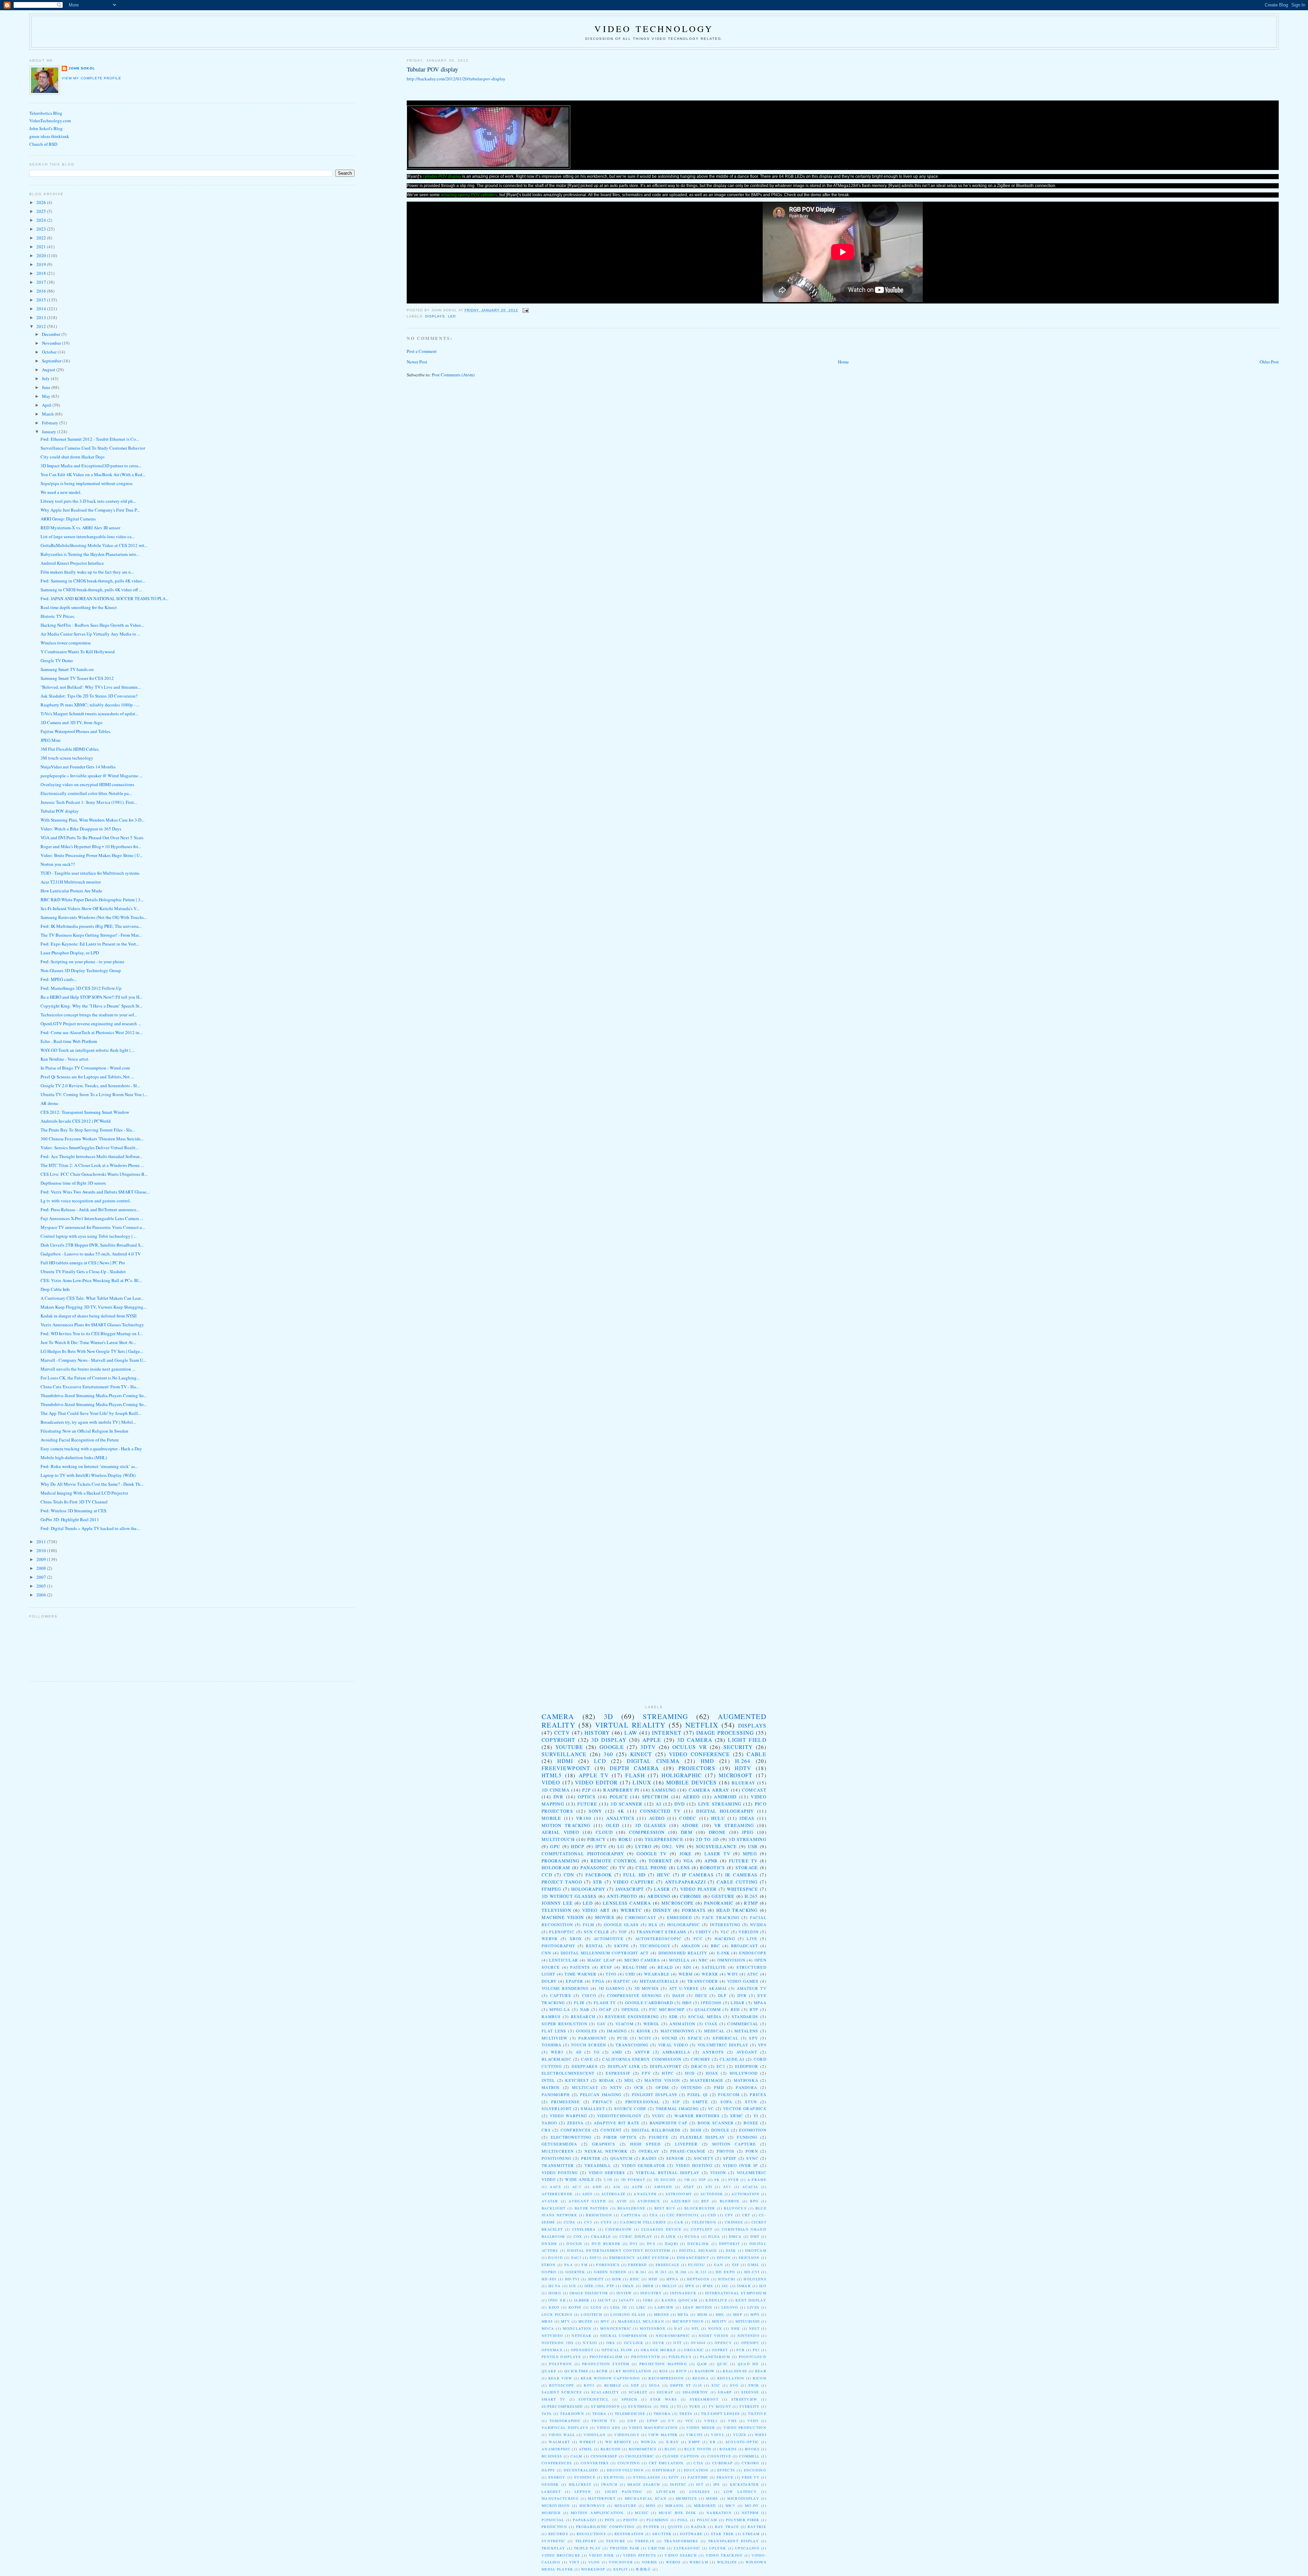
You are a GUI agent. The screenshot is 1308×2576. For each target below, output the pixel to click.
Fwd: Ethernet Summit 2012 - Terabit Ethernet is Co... (90, 439)
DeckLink (698, 2244)
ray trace (727, 2527)
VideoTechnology (620, 2116)
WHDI (761, 2435)
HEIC (635, 2279)
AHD (597, 2187)
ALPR (637, 2187)
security (738, 1747)
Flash (635, 1775)
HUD (690, 2073)
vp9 (762, 2045)
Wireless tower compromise (66, 643)
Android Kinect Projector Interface (72, 563)
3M (687, 2180)
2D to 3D (707, 1839)
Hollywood (744, 2073)
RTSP (606, 1967)
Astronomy (679, 2194)
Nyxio (590, 2343)
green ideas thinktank (49, 136)
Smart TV (554, 2399)
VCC (690, 2421)
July (46, 378)
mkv (730, 2505)
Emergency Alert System (639, 2258)
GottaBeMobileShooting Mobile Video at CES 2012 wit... (94, 545)
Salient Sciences (562, 2392)
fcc (698, 1939)
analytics (620, 1818)
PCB (741, 2350)
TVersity (749, 2406)
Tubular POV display (60, 811)
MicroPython (688, 2321)
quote (675, 2527)
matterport (602, 2498)
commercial (743, 2024)
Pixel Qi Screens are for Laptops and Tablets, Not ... (87, 1077)
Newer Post (417, 362)
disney (662, 1910)
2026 (42, 202)
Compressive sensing (634, 1995)
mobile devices (692, 1782)
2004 (42, 1595)
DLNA (714, 2236)
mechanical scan (646, 2498)
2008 (42, 1568)
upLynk (718, 2548)
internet (667, 1733)
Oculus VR (690, 1747)
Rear (761, 2371)
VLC (725, 1932)
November (52, 343)
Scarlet (638, 2392)
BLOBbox (730, 2201)
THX (665, 2406)
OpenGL (631, 2009)
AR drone (49, 1103)
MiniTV (720, 2321)
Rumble (613, 2385)
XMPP (694, 2442)
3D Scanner (626, 1804)
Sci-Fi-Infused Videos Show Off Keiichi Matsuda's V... (90, 908)
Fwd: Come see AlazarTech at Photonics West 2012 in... (91, 1032)
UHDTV (703, 1932)
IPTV (601, 1846)
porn (752, 2151)
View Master (663, 2435)
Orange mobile (658, 2350)
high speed (645, 2144)
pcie (622, 2038)
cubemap (722, 2463)
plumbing (658, 2520)
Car (679, 2222)
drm (687, 1832)
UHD (630, 1974)
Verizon (749, 1932)
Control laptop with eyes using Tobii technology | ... (89, 1236)
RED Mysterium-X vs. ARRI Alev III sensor (80, 528)
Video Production (745, 2427)
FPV (646, 2073)
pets (610, 2520)
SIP (676, 2102)
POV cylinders (484, 195)
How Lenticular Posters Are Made (71, 891)
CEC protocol (683, 2215)
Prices (758, 2095)
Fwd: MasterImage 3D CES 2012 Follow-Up (81, 988)
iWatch (609, 2484)
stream (751, 2534)
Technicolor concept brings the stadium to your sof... (89, 1015)
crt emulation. (667, 2463)
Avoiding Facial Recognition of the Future (80, 1440)
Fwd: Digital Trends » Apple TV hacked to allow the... (90, 1528)
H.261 (641, 2272)
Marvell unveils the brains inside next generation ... (88, 1369)
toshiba (551, 2045)
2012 (42, 326)
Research (583, 2017)
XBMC (737, 2116)
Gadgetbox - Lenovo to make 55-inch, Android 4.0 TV (91, 1254)
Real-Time (635, 1967)
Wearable (657, 1974)
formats (694, 1910)
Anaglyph (645, 2194)
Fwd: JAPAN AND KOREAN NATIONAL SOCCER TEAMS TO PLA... (105, 598)
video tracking (724, 2555)
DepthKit (729, 2244)
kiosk (644, 2031)
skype (622, 1946)
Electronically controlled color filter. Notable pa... (86, 793)
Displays (435, 316)
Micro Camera (642, 1960)
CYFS (606, 2222)
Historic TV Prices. (58, 616)
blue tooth (698, 2449)
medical (714, 2031)
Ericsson (749, 2258)
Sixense (750, 2392)
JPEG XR (557, 2300)
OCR (639, 2087)
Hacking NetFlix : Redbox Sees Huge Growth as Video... (92, 625)
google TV (652, 1854)
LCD (600, 1761)
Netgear (581, 2336)
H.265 (751, 1896)
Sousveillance (717, 1846)
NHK (736, 2328)
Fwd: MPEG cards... (59, 979)
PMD (719, 2087)
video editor (596, 1782)
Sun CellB (597, 1932)
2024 (42, 220)
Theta (686, 2414)
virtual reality (630, 1725)
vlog (594, 2562)
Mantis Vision (662, 2080)
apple (652, 1740)
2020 (42, 255)
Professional (643, 2102)
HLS (653, 1925)
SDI (687, 1967)
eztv (674, 2477)
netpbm (750, 2513)
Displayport (666, 2066)
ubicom (656, 2548)
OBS (611, 2343)
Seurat (665, 2392)
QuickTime (576, 2371)
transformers (681, 2541)
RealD (665, 1967)
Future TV (743, 1861)
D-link (669, 2236)
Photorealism (606, 2357)
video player (699, 1889)
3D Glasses (651, 1825)
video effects (640, 2555)
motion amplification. (598, 2513)
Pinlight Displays (655, 2095)
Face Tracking (721, 1917)
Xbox (576, 1939)
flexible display (703, 2137)
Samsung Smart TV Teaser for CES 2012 (77, 678)
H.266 (681, 2272)
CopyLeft (702, 2229)
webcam (699, 2562)
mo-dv (752, 2505)
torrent (660, 1861)
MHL (720, 2314)
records (558, 2534)
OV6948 (698, 2343)
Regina (701, 2378)
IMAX (628, 2286)
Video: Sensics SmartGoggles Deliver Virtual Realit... (90, 1148)
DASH (678, 1995)
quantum (621, 2158)
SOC (716, 2385)
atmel (586, 2449)
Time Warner (580, 1974)
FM (585, 2265)
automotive (609, 1939)
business (552, 2456)
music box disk (678, 2513)
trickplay (554, 2548)
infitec (678, 2484)
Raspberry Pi (621, 1790)
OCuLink (634, 2343)
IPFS (690, 2286)
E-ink (723, 1953)
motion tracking (566, 1825)
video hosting (694, 2165)
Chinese (734, 2222)
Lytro (643, 1846)
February (51, 423)
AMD (617, 2052)
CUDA (570, 2222)
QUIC (722, 2364)
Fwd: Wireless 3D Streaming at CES (73, 1511)
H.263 (661, 2272)
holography (588, 1889)
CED (712, 2215)
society (704, 2158)
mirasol (675, 2505)
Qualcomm (707, 2009)
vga (688, 1861)
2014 (42, 309)
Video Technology (654, 29)
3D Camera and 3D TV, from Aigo (72, 722)
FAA (569, 2265)
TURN (695, 2406)
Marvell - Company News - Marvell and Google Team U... (93, 1360)
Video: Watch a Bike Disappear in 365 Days (81, 829)
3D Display (609, 1740)
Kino (554, 2307)
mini (651, 2505)
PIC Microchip (667, 2009)
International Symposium (736, 2293)
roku (625, 1839)
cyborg (751, 2463)
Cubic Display (636, 2236)
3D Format (633, 2180)
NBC (703, 1960)
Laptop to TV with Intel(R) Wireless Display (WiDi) (88, 1475)
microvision (556, 2505)
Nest (754, 2328)
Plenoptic (562, 1932)
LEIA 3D (619, 2307)
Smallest (593, 2109)
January (50, 432)
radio (649, 2158)
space (695, 2038)
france (725, 2477)
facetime (698, 2477)
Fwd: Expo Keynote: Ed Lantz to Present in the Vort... (90, 944)
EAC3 (576, 2258)
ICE (573, 2286)
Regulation (731, 2378)
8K (717, 2180)
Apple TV (594, 1775)
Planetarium (715, 2357)
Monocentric (616, 2328)
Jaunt (604, 2300)
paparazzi (585, 2520)
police (619, 1797)
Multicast (585, 2087)
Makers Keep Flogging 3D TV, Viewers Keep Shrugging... (94, 1307)
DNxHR (549, 2244)
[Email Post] (525, 310)
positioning (556, 2158)
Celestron (704, 2222)
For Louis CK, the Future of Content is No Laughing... (90, 1378)
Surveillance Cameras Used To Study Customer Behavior (93, 448)
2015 (42, 300)
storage (747, 1868)
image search (644, 2484)
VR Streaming (734, 1825)
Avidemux (649, 2201)
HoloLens (755, 2279)
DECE (701, 1995)
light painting (624, 2492)
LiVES (753, 2307)
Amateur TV (752, 1988)
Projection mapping (663, 2364)
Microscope (678, 1903)
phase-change (688, 2151)
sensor (675, 2158)
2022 (42, 238)
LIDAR (738, 2003)
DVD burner (606, 2244)
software (691, 2534)
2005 (42, 1586)
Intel (548, 2080)
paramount (593, 2038)
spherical (726, 2038)
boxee (751, 2123)
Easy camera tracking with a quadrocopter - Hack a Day (91, 1449)
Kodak (607, 2080)
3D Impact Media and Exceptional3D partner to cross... (91, 466)
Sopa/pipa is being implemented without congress (87, 483)
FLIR (579, 2003)
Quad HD (748, 2364)
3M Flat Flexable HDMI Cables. (70, 749)
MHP (738, 2314)
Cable (757, 1754)
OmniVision (731, 1960)
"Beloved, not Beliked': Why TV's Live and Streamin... (91, 687)
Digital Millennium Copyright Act (605, 1953)
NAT (678, 2328)
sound (670, 2038)
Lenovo (730, 2307)
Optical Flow (617, 2350)
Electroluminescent (568, 2073)
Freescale (668, 2265)
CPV (729, 2215)
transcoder (703, 1981)
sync (752, 2158)
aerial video (560, 1832)
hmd (707, 1761)
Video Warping (568, 2116)
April (47, 405)
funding (747, 2137)
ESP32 (596, 2258)
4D (579, 2052)
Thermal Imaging (677, 2109)
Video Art (596, 1910)
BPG (754, 2201)
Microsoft (736, 1775)
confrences (576, 2130)
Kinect (641, 1754)
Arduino (659, 1896)
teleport (586, 2541)
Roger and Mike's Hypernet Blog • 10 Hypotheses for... (91, 846)
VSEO (753, 2421)
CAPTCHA (631, 2215)
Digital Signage (698, 2250)
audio (657, 1818)
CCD (547, 1875)
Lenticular (564, 1960)
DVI (634, 2244)
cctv (562, 1733)
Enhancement (693, 2258)
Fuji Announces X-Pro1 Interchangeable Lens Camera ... (92, 1218)
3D (609, 1716)
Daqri (672, 2244)
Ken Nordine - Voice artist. (65, 1059)
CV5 (588, 2222)
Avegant (747, 2052)
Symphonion (605, 2406)
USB (753, 1846)
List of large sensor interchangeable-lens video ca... (88, 536)
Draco (699, 2066)
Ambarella (676, 2052)
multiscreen (558, 2151)
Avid (622, 2201)
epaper (574, 1981)
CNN (546, 1953)
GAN (719, 2265)
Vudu (658, 2116)
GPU (555, 1846)
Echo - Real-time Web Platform (69, 1041)
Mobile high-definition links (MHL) (74, 1457)
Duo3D (556, 2258)
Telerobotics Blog (46, 113)
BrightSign (599, 2215)
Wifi (733, 1974)
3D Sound (665, 2180)
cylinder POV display (442, 176)
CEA (654, 2215)
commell (749, 2456)
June (47, 387)
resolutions (591, 2534)
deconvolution (625, 2470)
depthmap (664, 2470)
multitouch (558, 1839)
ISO (763, 2286)
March (48, 414)
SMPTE (700, 2102)
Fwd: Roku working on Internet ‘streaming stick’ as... (89, 1466)
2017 (42, 282)
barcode (611, 2449)
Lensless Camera (627, 1903)
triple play (587, 2548)
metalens (746, 2031)
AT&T (689, 2187)
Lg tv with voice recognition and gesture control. (86, 1201)
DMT (755, 2236)
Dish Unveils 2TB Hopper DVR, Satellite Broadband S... (92, 1245)
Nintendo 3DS (558, 2343)
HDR (617, 2279)
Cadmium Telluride (643, 2222)
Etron (549, 2265)
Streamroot (704, 2399)
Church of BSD (43, 144)
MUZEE (586, 2321)
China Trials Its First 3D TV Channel (74, 1502)
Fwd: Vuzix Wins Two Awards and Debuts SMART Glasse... (95, 1192)
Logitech (591, 2314)
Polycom (729, 2095)
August (49, 370)
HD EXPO (726, 2272)
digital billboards (656, 2130)
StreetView (744, 2399)
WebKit (588, 2442)
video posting (560, 2173)
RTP (754, 2009)
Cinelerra (584, 2229)
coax (711, 2024)
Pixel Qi (698, 2095)
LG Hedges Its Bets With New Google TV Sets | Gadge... (92, 1351)
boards (728, 2449)
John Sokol (82, 68)
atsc (753, 1974)
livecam (666, 2492)
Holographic (684, 1925)
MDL (629, 2080)
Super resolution (564, 2024)
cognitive (719, 2456)
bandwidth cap (669, 2123)
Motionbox (653, 2328)
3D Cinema (556, 1790)
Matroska (746, 2080)
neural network (606, 2151)
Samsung (664, 1790)
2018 (42, 273)
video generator (643, 2165)
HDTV (743, 1768)
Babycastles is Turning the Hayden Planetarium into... (90, 554)
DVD (680, 1804)
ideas (747, 1818)
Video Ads (609, 2427)
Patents (580, 1967)
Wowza (649, 2442)
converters (595, 2463)
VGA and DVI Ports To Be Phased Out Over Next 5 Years (92, 838)
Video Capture (634, 1882)
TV (622, 1868)
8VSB (734, 2180)
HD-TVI (572, 2279)
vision (718, 2173)
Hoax (712, 2073)
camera (558, 1716)
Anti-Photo (622, 1896)
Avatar (550, 2201)
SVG (734, 2385)
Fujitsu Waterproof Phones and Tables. (76, 731)
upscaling (747, 2548)
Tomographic (565, 2421)
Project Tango (562, 1882)
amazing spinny (455, 195)
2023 (42, 229)
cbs (546, 2130)
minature (625, 2505)
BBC (716, 1946)
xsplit (620, 2569)
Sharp (725, 2392)
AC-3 (577, 2187)
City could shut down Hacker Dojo (73, 457)
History (597, 1733)
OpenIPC (750, 2343)
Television (556, 1910)
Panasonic (595, 1868)
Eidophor (747, 2066)
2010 (42, 1550)
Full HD (634, 1875)
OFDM (662, 2087)
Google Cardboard (649, 2003)
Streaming (666, 1716)
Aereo (691, 1797)
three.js (644, 2541)
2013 (42, 317)
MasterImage (707, 2080)
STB (598, 1882)
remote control (614, 1861)
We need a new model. (61, 492)
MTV (566, 2321)
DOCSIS (574, 2244)
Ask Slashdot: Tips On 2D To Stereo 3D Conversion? (89, 696)
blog (670, 2449)
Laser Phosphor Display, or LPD (70, 953)
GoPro (549, 2272)
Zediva (575, 2123)
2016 (42, 291)
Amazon (691, 1946)
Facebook (599, 1875)
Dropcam (756, 2250)
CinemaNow (619, 2229)
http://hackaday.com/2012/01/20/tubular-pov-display (456, 79)
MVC (605, 2321)
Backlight (554, 2208)
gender (550, 2484)
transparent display (734, 2541)
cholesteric (640, 2456)
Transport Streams (661, 1932)
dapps (548, 2470)
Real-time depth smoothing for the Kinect (79, 607)
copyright (559, 1740)
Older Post (1269, 362)
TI (679, 2406)
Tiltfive (757, 2414)
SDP (635, 2385)
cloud (604, 1832)
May (47, 396)
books (752, 2449)
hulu (718, 1818)
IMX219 (669, 2286)
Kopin (575, 2307)
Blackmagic (557, 2059)
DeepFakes (585, 2066)
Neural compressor (624, 2336)
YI (756, 2116)
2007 (42, 1577)
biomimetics (643, 2449)
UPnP (652, 2421)
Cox (578, 2236)
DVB (742, 1995)
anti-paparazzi (685, 1882)
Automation (745, 2194)
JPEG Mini (51, 740)
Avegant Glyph (587, 2201)
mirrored (705, 2505)
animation (682, 2024)
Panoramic (719, 1903)
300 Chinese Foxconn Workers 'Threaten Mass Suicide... (92, 1139)
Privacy (603, 2102)
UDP (632, 2421)
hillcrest (580, 2484)
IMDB (648, 2286)
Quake (549, 2371)
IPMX (708, 2286)
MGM (702, 2314)
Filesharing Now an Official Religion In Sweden (84, 1431)
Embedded (679, 1917)
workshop (593, 2569)
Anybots (713, 2052)
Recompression (666, 2378)
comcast (754, 1790)
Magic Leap (601, 1960)
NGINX (715, 2328)
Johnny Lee (557, 1903)
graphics (604, 2144)
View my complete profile (91, 78)
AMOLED (663, 2187)
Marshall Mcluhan (641, 2321)
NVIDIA (758, 1925)
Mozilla (679, 1960)
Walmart (559, 2442)
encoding (755, 2470)
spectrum (655, 1797)
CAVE (587, 2059)
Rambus (551, 2017)
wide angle (580, 2179)
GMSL (753, 2265)
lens (683, 1868)
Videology (627, 2435)
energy (557, 2477)
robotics (712, 1868)
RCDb (602, 2371)
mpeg (750, 1854)
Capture (561, 1995)
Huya (555, 2286)
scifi (645, 2038)
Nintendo (749, 2336)
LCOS (596, 2307)
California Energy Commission (642, 2059)
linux (642, 1782)
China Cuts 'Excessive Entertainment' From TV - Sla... (90, 1387)
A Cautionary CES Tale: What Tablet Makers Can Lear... (92, 1298)
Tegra (599, 2414)
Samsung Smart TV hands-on (67, 669)
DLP (722, 1995)
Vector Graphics (745, 2109)
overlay (649, 2151)
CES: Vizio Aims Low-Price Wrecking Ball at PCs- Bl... (91, 1280)
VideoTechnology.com (50, 121)
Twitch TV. (604, 2421)
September (52, 361)
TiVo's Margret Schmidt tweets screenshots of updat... (89, 714)
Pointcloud (753, 2357)
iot (700, 2484)
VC (711, 2109)
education (696, 2470)
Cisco (589, 1995)
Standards (745, 2017)
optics (587, 1797)
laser (662, 1889)
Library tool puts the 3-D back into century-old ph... (88, 501)
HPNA (673, 2279)
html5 (552, 1775)
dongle (720, 2130)
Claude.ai (732, 2059)
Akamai (718, 1988)
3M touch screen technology (67, 758)
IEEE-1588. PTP (599, 2286)
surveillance (564, 1754)
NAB (585, 2009)
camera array (709, 1790)
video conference (699, 1754)
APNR (711, 1861)
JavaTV (627, 2300)
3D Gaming (611, 1988)
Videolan (595, 2435)
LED (452, 316)
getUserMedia (559, 2144)
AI (658, 1804)
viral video (673, 2045)
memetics (686, 2498)
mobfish (551, 2513)
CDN (569, 1875)
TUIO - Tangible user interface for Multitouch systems (90, 873)
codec (688, 1818)
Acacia (750, 2187)
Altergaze (613, 2194)
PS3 (756, 2350)
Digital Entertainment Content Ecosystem (619, 2250)
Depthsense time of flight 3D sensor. (73, 1183)
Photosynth (646, 2357)
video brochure (561, 2555)
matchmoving (677, 2031)
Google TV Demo (57, 660)
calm (577, 2456)
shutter (662, 2534)
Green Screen (610, 2272)
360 (608, 1754)
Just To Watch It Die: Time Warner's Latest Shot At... (88, 1342)
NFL (696, 2328)
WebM (686, 1974)
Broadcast (745, 1946)
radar (699, 2527)
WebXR (710, 1974)
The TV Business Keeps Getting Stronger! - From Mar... (91, 935)
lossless (700, 2492)
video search (681, 2555)
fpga (598, 1981)
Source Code (630, 2109)
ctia (698, 2463)
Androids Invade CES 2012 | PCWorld (76, 1121)
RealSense (735, 2371)
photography (558, 1946)
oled (613, 1825)
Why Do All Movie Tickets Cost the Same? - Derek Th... (92, 1484)
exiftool (614, 2477)
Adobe (690, 1825)
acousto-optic (742, 2442)
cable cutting (737, 1882)
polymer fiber (743, 2520)
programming (560, 1861)
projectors (697, 1768)
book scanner (716, 2123)
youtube (569, 1747)
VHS (732, 2421)
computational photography (583, 1854)
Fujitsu (697, 2265)
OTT (678, 2343)
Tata (547, 2414)
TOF (623, 1932)
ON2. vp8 (674, 1846)
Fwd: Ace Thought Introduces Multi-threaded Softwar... (91, 1156)
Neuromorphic (673, 2336)
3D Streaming (747, 1839)
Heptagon (698, 2279)
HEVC (664, 1875)
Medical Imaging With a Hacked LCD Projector (84, 1493)
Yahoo (549, 2123)
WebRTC (631, 1910)
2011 (42, 1542)
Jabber (582, 2300)
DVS (651, 2244)
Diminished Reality (683, 1953)
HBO (687, 2003)
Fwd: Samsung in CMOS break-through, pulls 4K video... (93, 581)
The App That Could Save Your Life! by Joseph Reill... (91, 1413)
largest (551, 2492)
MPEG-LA (560, 2009)
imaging (617, 2031)
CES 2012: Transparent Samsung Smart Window (85, 1112)
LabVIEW (664, 2307)
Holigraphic (682, 1775)
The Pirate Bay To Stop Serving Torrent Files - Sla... (88, 1130)
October (50, 352)
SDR (674, 2017)
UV (672, 2421)
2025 (42, 211)
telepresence (664, 1839)
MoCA (548, 2328)
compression (647, 1832)
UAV (601, 2024)
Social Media (705, 2017)
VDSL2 (711, 2421)
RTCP (681, 2371)
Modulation (577, 2328)
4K (621, 1811)
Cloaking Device (661, 2229)
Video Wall (562, 2435)
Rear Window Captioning (611, 2378)
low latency (740, 2492)
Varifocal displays (565, 2427)
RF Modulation (634, 2371)
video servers (607, 2173)
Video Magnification (653, 2427)
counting (629, 2463)
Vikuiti (694, 2435)
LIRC (641, 2307)
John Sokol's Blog (46, 128)
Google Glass (621, 1925)
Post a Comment (422, 351)
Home (843, 362)
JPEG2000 (711, 2003)
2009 (42, 1559)
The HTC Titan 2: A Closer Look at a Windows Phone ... (92, 1165)
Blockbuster (700, 2208)
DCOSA (692, 2236)
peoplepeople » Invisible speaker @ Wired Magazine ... (91, 776)
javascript (630, 1889)
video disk (602, 2555)
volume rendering (565, 1988)
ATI (708, 2187)
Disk (731, 2250)
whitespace (743, 1889)
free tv (751, 2477)
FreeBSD (637, 2265)
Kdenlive (716, 2300)
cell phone (651, 1868)
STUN (751, 2102)
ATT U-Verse (684, 1988)
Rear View (560, 2378)
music (642, 2513)
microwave (592, 2505)
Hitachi (727, 2279)
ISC (725, 2286)
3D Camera (695, 1740)
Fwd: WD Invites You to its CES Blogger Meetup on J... (91, 1333)
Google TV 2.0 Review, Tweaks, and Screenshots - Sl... (90, 1086)
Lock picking (557, 2314)
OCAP (605, 2009)
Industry (651, 2293)
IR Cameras (741, 1875)
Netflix (702, 1725)
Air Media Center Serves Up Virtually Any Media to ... (90, 634)
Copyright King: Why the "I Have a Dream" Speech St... (91, 1006)
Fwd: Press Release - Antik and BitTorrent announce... (90, 1209)
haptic (622, 1981)
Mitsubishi (748, 2321)
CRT (746, 2215)
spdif (730, 2158)
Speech (630, 2399)
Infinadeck (683, 2293)
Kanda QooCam (680, 2300)
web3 (557, 2052)
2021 (42, 247)
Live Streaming (720, 1804)
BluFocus (735, 2208)
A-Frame (757, 2180)
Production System (606, 2364)
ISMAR (744, 2286)
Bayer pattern (592, 2208)
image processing (725, 1733)
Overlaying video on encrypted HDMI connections (87, 784)
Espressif (618, 2073)
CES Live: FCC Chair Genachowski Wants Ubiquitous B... (94, 1174)
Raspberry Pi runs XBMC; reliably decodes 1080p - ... (90, 705)
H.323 (701, 2272)
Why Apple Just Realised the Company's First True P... (90, 510)
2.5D (608, 2180)
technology (655, 1946)
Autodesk (712, 2194)
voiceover (621, 2562)
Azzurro (681, 2201)
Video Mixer (701, 2427)
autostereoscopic (659, 1939)
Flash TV (605, 2003)
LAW (631, 1733)
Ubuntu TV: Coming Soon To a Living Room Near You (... (94, 1094)
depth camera (634, 1768)
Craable (601, 2236)
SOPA (726, 2102)
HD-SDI (549, 2279)
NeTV (616, 2087)
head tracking (737, 1910)
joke (686, 1854)
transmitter (558, 2165)
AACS (555, 2187)
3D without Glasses (569, 1896)
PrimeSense (566, 2102)
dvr (559, 1797)
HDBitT (596, 2279)
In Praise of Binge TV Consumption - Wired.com (85, 1068)
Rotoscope (562, 2385)
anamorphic (556, 2449)
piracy (596, 1839)
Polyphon (560, 2364)
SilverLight (557, 2109)
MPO (755, 2314)
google (612, 1747)
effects (726, 2470)
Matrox (551, 2087)
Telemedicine (630, 2414)
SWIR (754, 2385)
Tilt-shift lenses (720, 2414)
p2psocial (553, 2520)
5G (597, 2052)
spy (753, 2038)
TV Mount (720, 2406)
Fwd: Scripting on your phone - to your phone (82, 962)
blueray (743, 1783)
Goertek (575, 2272)
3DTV (648, 1747)
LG (621, 1846)
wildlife (727, 2562)
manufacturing (560, 2498)
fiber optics (620, 2137)
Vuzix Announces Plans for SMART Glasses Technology (92, 1325)
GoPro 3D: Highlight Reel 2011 (70, 1519)
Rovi (589, 2385)
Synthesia (640, 2406)
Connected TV (660, 1811)
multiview (555, 2038)
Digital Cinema (653, 1761)
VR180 (584, 1818)
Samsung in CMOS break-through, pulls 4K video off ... (91, 590)
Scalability (605, 2392)
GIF (736, 2265)
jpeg (748, 1832)
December (52, 334)
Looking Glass (628, 2314)
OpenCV (723, 2343)
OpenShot (582, 2350)
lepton (583, 2492)
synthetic (554, 2541)
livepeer (686, 2144)
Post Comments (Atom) (453, 375)
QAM (702, 2364)
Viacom (625, 2024)
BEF (705, 2201)
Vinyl (718, 2435)
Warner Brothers (697, 2116)
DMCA (735, 2236)
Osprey (720, 2350)
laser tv (717, 1854)
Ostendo (691, 2087)
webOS (673, 2562)
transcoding (632, 2045)
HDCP (578, 1846)
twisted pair (625, 2548)
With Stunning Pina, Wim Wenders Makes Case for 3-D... (92, 820)
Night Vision (714, 2336)
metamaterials (659, 1981)
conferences (557, 2463)
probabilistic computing (605, 2527)
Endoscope (753, 1953)
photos (726, 2151)
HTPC (668, 2073)
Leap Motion (698, 2307)
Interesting (725, 1925)
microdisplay (743, 2498)
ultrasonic (687, 2548)
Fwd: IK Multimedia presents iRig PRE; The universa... (91, 926)
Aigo (588, 2194)
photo (631, 2520)
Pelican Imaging (601, 2095)
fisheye (659, 2137)
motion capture (734, 2144)
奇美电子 (643, 2569)
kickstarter (744, 2484)
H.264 (743, 1761)
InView (624, 2293)
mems (712, 2498)
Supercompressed (562, 2406)
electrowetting (571, 2137)
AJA (617, 2187)
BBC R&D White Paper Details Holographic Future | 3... (92, 900)
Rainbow (705, 2371)
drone (717, 1832)
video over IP (740, 2165)
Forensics (608, 2265)
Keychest (577, 2080)
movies (605, 1917)
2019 (42, 264)
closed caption (681, 2456)
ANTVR (642, 2052)
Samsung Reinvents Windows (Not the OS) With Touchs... (94, 917)
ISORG (555, 2293)
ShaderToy (696, 2392)
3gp (702, 2180)
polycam (707, 2520)
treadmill (598, 2165)
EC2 (721, 2066)
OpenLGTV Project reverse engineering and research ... (91, 1024)
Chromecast (641, 1917)
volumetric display (723, 2045)
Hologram (556, 1868)
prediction (554, 2527)
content (611, 2130)
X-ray (673, 2442)
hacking (725, 1939)
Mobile (551, 1818)
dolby (549, 1981)
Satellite (714, 1967)
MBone (662, 2314)
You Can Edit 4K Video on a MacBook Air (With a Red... (93, 474)
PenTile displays (561, 2357)
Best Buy (665, 2208)
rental (595, 1946)
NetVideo (552, 2336)
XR (713, 2442)
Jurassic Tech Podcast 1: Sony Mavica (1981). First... (89, 802)
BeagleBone (632, 2208)
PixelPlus (680, 2357)
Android (725, 1797)
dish (696, 2130)
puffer (651, 2527)
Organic (694, 2350)
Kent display (751, 2300)
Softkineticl (594, 2399)
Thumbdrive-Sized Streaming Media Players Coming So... (94, 1395)
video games (743, 1981)
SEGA (655, 2385)
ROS (664, 2371)
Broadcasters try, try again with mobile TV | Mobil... (88, 1422)
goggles (587, 2031)
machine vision (563, 1917)
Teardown (572, 2414)
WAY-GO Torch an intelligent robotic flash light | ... (88, 1050)
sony (595, 1811)
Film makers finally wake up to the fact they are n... (87, 572)
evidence (585, 2477)
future (587, 1804)
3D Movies (647, 1988)
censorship (604, 2456)
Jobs (648, 2300)
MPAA (760, 2003)
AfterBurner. (558, 2194)
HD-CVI (752, 2272)
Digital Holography (725, 1811)
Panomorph (556, 2095)
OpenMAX (552, 2350)
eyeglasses (647, 2477)
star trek (722, 2534)
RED (735, 2009)
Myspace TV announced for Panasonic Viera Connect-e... (93, 1227)
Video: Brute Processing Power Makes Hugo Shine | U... (92, 855)
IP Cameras (698, 1875)
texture (616, 2541)
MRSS (547, 2321)
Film (588, 1925)
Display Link (624, 2066)
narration (719, 2513)
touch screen (588, 2045)
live (752, 1939)
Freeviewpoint (566, 1768)
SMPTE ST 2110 (686, 2385)
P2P (586, 1790)
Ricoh (760, 2378)
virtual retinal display (668, 2173)
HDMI (565, 1761)
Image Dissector (589, 2293)
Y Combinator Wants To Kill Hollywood (78, 652)
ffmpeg (551, 1889)
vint (574, 2562)
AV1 (727, 2187)
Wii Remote (618, 2442)
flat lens (554, 2031)
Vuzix (740, 2435)
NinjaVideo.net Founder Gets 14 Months (78, 767)
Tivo (611, 1974)
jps (717, 2484)
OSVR (658, 2343)
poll (683, 2520)
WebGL (652, 2024)
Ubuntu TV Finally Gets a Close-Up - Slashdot (83, 1271)
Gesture (723, 1896)
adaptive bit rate (617, 2123)
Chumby (700, 2059)
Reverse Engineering (632, 2017)
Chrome (691, 1896)
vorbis (650, 2562)
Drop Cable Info (55, 1289)
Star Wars (664, 2399)
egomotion (753, 2130)
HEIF (653, 2279)
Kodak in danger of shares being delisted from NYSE (89, 1316)
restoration (629, 2534)
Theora (662, 2414)
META (683, 2314)
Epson (724, 2258)
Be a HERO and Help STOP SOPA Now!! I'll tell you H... (91, 997)
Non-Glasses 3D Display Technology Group (81, 970)
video (551, 1782)
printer (591, 2158)
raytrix (757, 2527)
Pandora (746, 2087)
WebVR (550, 1939)
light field (747, 1740)
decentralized (581, 2470)
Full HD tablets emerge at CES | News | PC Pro (83, 1263)
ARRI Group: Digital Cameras (68, 519)
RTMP (751, 1903)
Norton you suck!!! (58, 864)
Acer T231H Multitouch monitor (71, 882)
